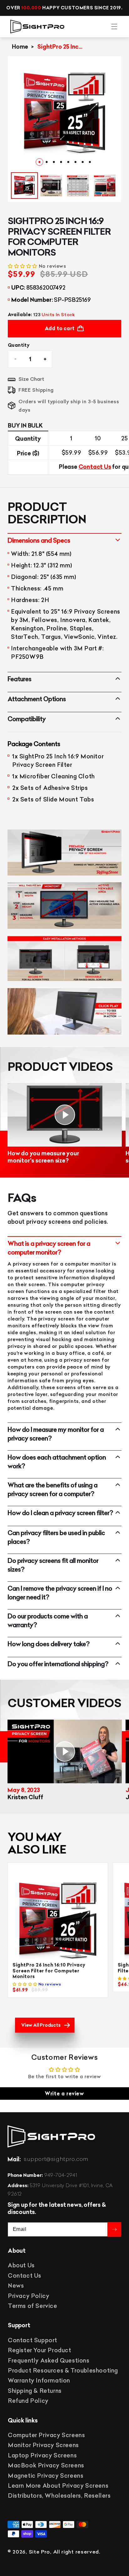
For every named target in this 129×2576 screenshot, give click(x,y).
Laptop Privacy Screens (42, 2455)
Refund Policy (28, 2401)
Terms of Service (33, 2306)
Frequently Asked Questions (49, 2361)
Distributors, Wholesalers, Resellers (59, 2496)
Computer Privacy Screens (46, 2435)
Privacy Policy (28, 2296)
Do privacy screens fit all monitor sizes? (53, 1565)
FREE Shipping (36, 390)
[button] (114, 27)
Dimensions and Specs (39, 540)
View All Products (41, 2025)
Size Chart (31, 379)
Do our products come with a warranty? (48, 1621)
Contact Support (33, 2340)
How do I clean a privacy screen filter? (60, 1513)
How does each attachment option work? (57, 1462)
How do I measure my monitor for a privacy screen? (56, 1434)
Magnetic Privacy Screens (46, 2476)
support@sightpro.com (56, 2159)
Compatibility (27, 719)
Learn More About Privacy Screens (58, 2486)
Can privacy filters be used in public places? (56, 1537)
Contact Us (95, 467)
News (16, 2286)
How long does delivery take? (49, 1644)
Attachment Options (37, 699)
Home (20, 47)
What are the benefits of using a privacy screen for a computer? (52, 1489)
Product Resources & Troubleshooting (63, 2370)
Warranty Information (39, 2380)
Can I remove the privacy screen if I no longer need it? (60, 1593)
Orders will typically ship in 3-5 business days (69, 406)
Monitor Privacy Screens (43, 2445)
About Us (21, 2265)
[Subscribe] (114, 2229)
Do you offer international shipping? (58, 1664)
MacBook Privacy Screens (46, 2465)
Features (19, 679)
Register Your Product (40, 2350)
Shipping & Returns (35, 2391)
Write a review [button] (64, 2094)
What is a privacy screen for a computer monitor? (49, 1248)
